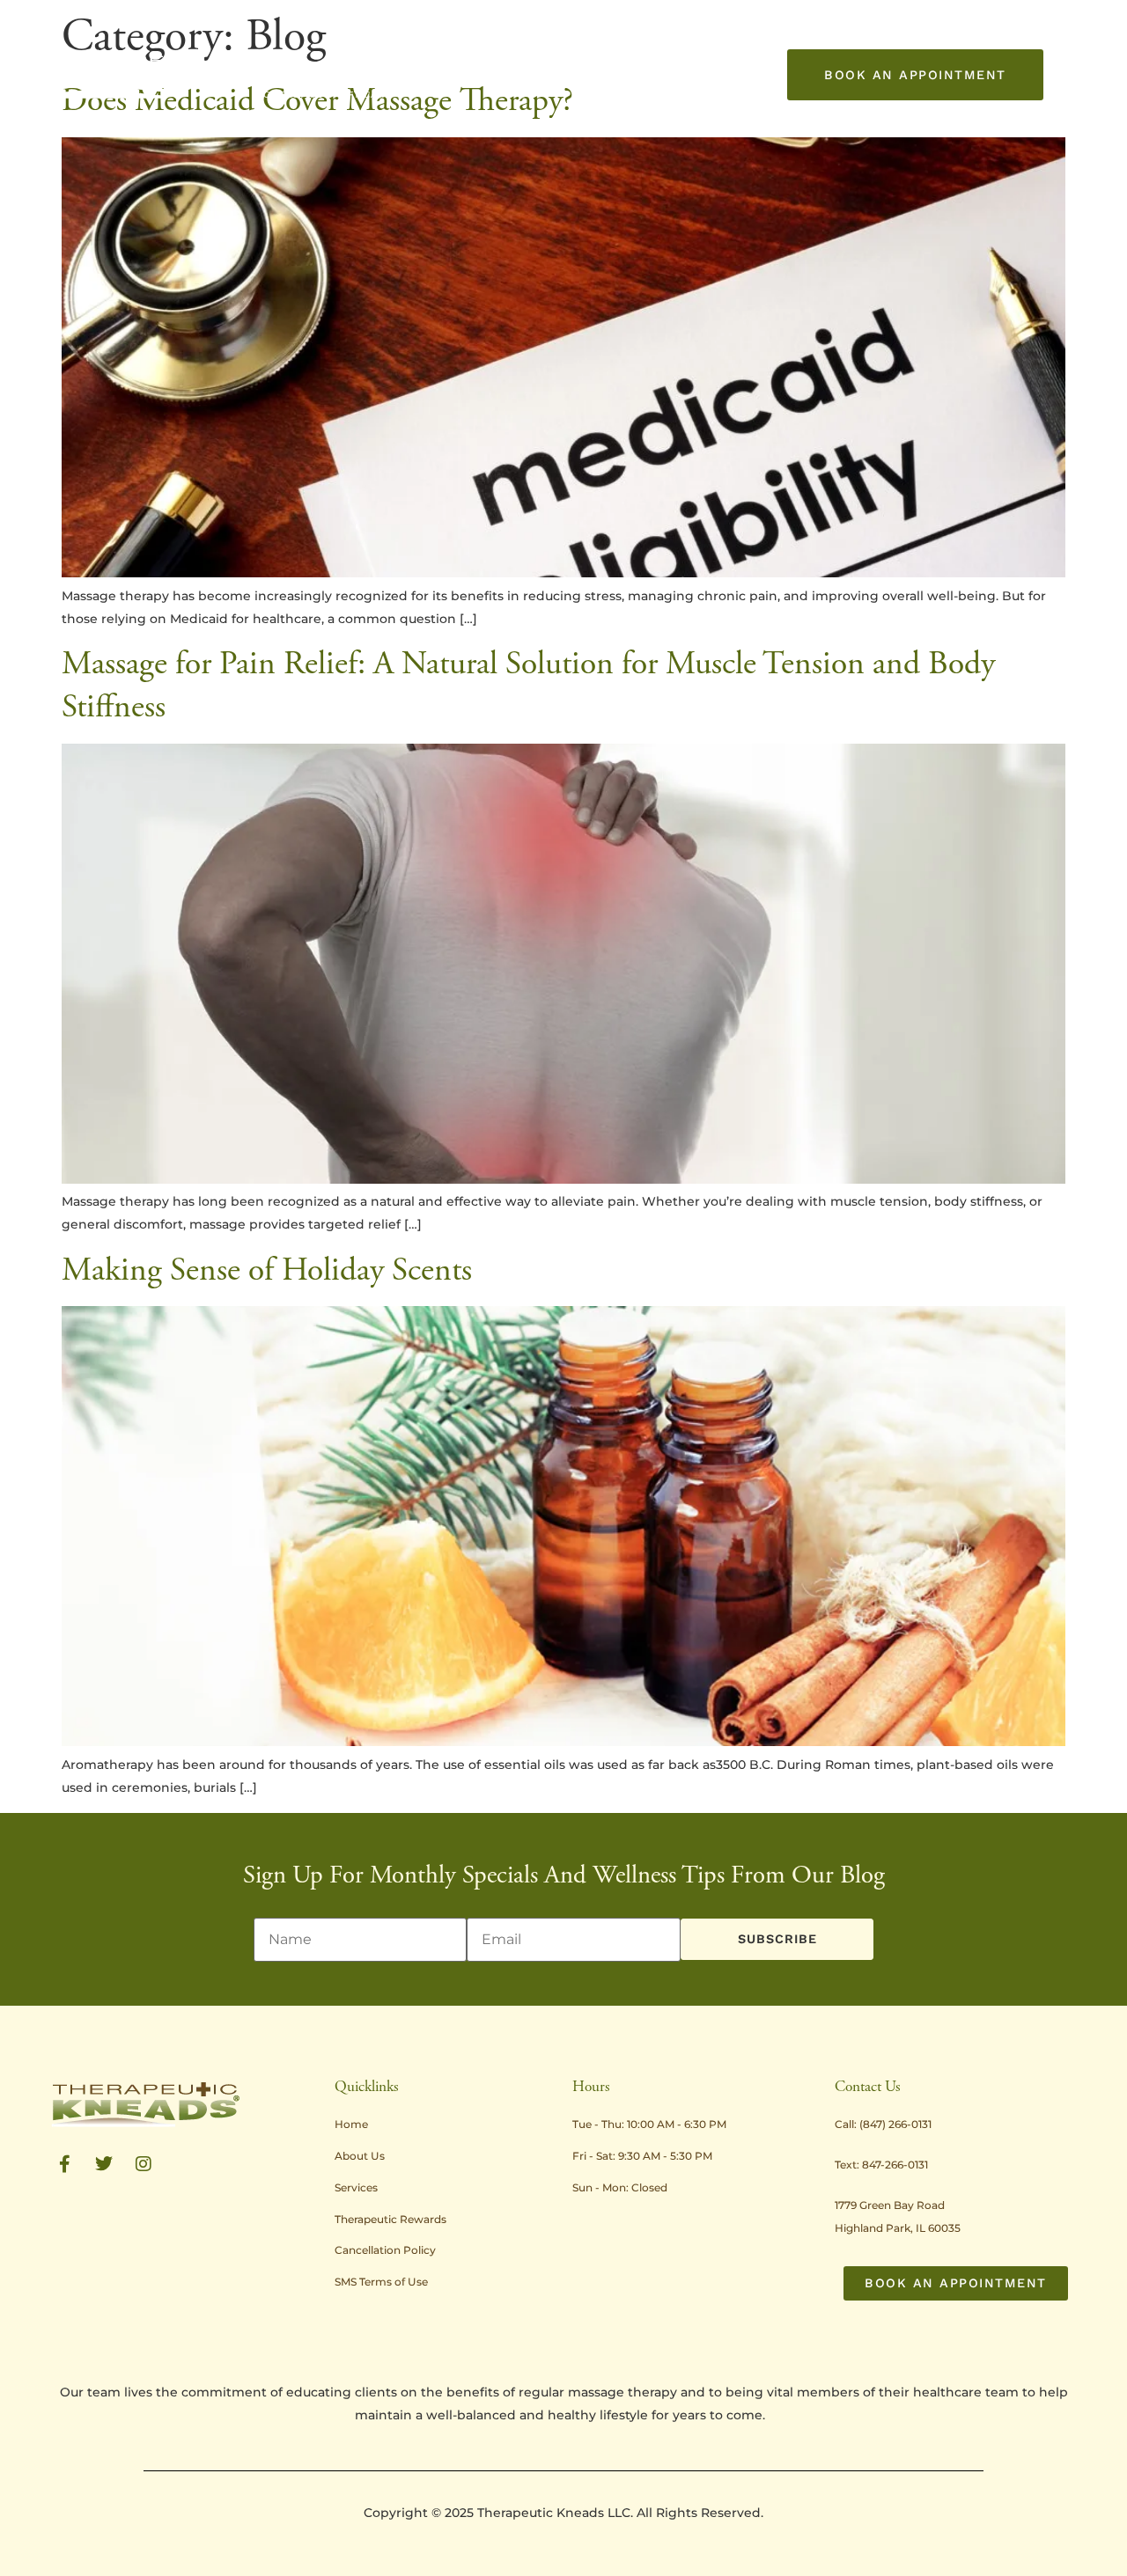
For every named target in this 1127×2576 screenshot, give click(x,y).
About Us (281, 54)
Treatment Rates (466, 54)
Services (362, 54)
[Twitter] (104, 2164)
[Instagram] (144, 2164)
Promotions (566, 54)
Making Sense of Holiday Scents (267, 1270)
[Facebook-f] (64, 2164)
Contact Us (290, 95)
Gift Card (365, 95)
